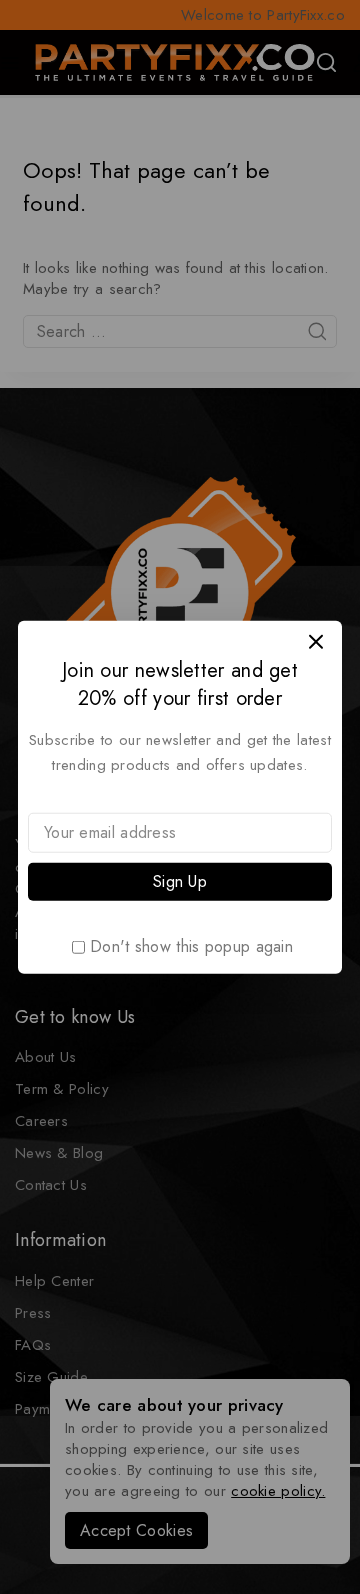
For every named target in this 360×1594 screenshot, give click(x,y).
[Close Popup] (316, 641)
